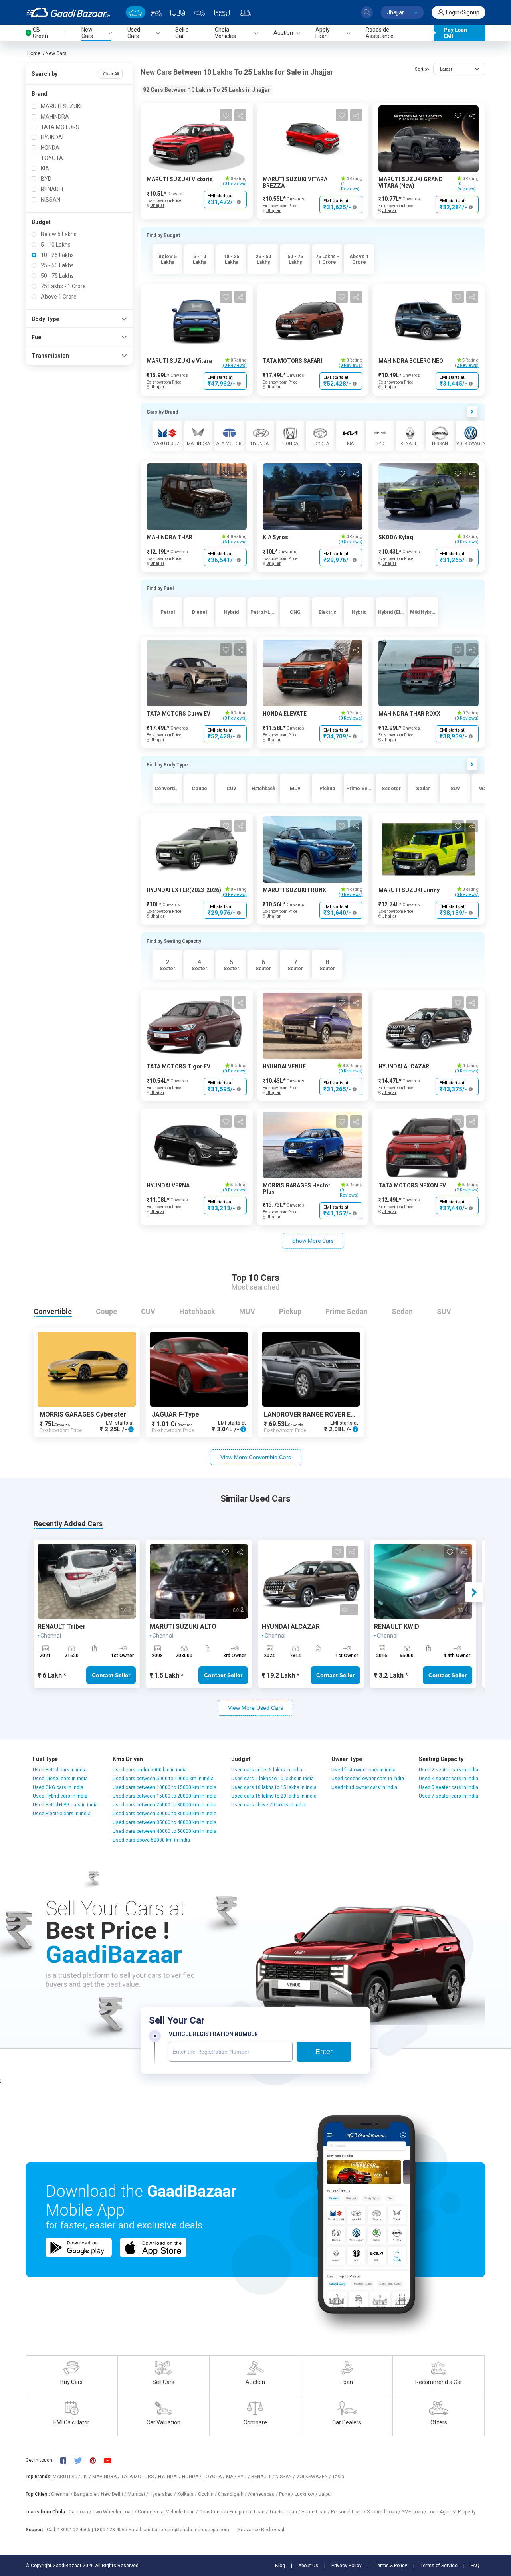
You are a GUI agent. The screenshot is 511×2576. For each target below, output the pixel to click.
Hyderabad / (163, 2494)
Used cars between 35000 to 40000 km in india (164, 1822)
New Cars (56, 53)
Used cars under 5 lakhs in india (267, 1770)
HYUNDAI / (170, 2477)
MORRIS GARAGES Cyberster (83, 1414)
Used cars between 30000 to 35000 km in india (164, 1814)
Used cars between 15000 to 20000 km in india (164, 1796)
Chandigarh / (233, 2494)
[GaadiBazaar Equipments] (200, 12)
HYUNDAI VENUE (284, 1066)
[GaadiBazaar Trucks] (178, 12)
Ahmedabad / (263, 2494)
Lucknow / (307, 2494)
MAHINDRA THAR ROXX (409, 714)
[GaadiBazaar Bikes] (156, 12)
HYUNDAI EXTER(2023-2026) (184, 890)
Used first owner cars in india (363, 1770)
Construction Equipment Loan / (234, 2512)
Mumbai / (138, 2494)
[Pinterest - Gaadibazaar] (97, 2460)
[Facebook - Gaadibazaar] (67, 2460)
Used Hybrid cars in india (60, 1796)
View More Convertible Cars (256, 1457)
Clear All (111, 74)
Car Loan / (81, 2512)
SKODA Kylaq (396, 537)
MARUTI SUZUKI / (72, 2477)
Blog (280, 2566)
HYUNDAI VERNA (168, 1185)
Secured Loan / (384, 2512)
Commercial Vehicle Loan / (168, 2512)
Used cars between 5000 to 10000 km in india (163, 1779)
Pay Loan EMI (456, 33)
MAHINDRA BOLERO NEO (411, 361)
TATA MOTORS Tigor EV (178, 1066)
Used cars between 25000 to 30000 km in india (164, 1805)
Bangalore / (87, 2494)
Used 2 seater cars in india (449, 1770)
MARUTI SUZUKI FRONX (294, 890)
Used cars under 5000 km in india (150, 1770)
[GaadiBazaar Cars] (136, 12)
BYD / (244, 2477)
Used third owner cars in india (364, 1787)
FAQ (475, 2566)
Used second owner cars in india (368, 1779)
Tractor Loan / (285, 2512)
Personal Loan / (349, 2512)
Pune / (287, 2494)
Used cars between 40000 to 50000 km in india (164, 1831)
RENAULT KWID (397, 1627)
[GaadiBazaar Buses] (222, 12)
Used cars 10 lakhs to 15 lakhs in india (274, 1787)
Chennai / (62, 2494)
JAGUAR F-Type (175, 1414)
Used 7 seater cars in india (449, 1796)
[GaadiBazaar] (68, 12)
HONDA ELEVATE (285, 714)
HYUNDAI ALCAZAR (404, 1066)
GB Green (40, 33)
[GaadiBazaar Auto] (246, 12)
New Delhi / (114, 2494)
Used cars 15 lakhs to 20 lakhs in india (274, 1796)
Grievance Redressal (261, 2530)
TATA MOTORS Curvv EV (178, 714)
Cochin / (208, 2494)
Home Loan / (316, 2512)
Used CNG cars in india (58, 1787)
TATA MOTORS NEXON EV (412, 1185)
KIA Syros (275, 537)
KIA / (232, 2477)
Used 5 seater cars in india (449, 1787)
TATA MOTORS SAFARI (292, 361)
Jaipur (325, 2494)
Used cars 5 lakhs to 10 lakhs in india (272, 1779)
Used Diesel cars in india (60, 1779)
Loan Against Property (452, 2512)
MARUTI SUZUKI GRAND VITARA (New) (411, 182)
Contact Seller (111, 1675)
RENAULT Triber (62, 1627)
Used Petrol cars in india (60, 1770)
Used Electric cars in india (62, 1814)
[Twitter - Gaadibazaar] (82, 2460)
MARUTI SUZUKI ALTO (183, 1627)
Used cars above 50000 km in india (151, 1840)
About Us (308, 2566)
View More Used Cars (255, 1708)
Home (34, 53)
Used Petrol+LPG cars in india (65, 1805)
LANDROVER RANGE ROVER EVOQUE (318, 1414)
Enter (324, 2052)
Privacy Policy (347, 2566)
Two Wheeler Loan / (115, 2512)
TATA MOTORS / (140, 2477)
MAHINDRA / (107, 2477)
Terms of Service (439, 2566)
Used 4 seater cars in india (449, 1779)
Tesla (338, 2477)
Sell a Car (182, 33)
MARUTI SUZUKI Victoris (180, 179)
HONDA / (192, 2477)
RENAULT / (263, 2477)
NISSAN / (286, 2477)
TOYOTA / (214, 2477)
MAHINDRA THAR (169, 537)
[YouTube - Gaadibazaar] (111, 2460)
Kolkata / (188, 2494)
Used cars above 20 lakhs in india (268, 1805)
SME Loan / (415, 2512)
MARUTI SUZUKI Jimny (409, 890)
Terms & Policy (391, 2566)
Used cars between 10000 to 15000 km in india (164, 1787)
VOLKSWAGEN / (314, 2477)
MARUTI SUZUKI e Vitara (179, 361)
